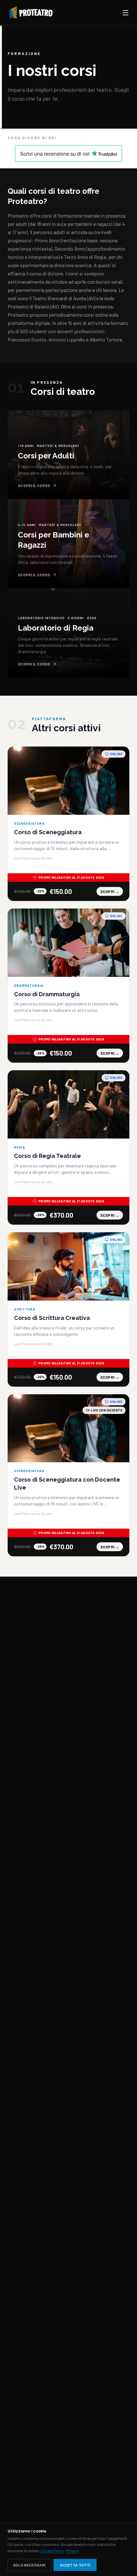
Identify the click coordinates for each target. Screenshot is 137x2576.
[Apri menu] (126, 13)
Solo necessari (29, 2565)
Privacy (73, 2551)
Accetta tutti (75, 2565)
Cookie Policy (52, 2551)
